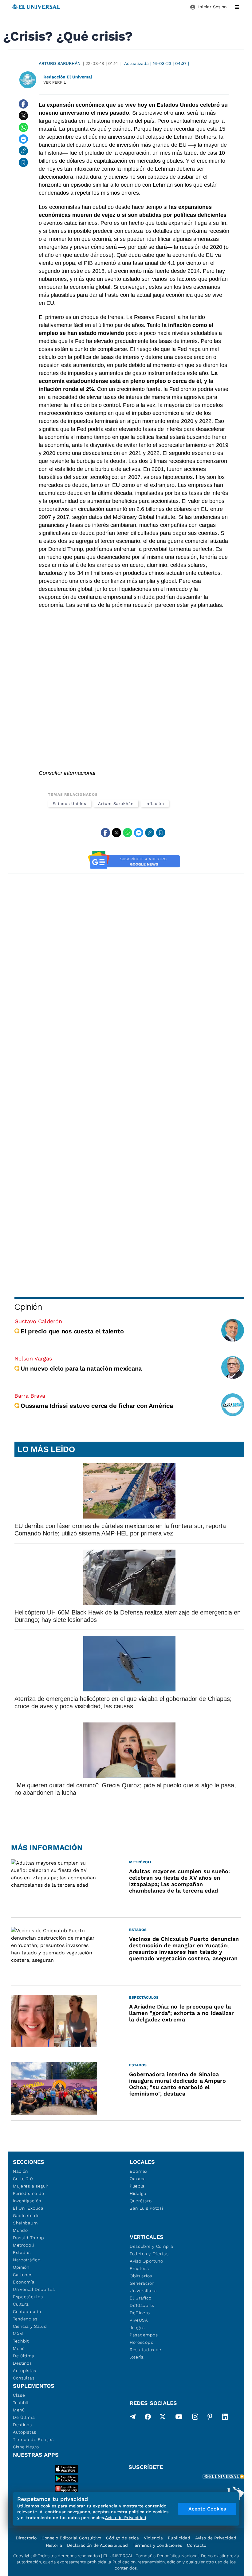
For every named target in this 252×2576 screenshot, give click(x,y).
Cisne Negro (26, 2447)
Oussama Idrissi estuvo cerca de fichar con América (97, 1406)
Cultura (21, 2304)
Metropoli (23, 2245)
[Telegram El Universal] (133, 2418)
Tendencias (25, 2319)
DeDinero (140, 2313)
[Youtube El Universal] (179, 2418)
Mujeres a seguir (31, 2186)
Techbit (21, 2341)
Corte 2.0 (23, 2179)
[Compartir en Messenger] (23, 139)
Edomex (139, 2171)
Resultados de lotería (146, 2353)
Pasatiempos (144, 2335)
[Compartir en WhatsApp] (23, 127)
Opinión (28, 1307)
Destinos (22, 2363)
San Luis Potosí (146, 2208)
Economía (24, 2282)
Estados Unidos (69, 804)
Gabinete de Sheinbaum (26, 2219)
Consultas (24, 2378)
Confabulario (27, 2311)
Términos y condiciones (157, 2545)
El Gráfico (141, 2298)
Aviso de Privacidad (216, 2538)
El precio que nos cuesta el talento (72, 1331)
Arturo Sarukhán (60, 63)
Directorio (26, 2538)
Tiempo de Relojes (33, 2439)
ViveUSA (139, 2320)
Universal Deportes (34, 2289)
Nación (20, 2171)
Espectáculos (28, 2297)
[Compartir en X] (23, 116)
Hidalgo (138, 2193)
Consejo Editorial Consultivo (71, 2538)
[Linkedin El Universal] (225, 2418)
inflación (155, 804)
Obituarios (141, 2276)
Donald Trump (28, 2238)
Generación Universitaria (143, 2287)
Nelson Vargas (33, 1358)
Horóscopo (142, 2342)
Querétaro (141, 2201)
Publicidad (179, 2538)
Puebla (137, 2186)
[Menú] (237, 7)
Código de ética (122, 2538)
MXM (18, 2334)
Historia (54, 2545)
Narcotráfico (27, 2260)
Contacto (197, 2545)
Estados (22, 2252)
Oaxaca (138, 2179)
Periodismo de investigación (29, 2197)
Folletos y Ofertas (149, 2254)
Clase (19, 2395)
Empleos (139, 2268)
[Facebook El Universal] (148, 2418)
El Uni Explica (28, 2208)
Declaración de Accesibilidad (97, 2545)
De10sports (142, 2305)
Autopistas (25, 2371)
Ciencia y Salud (30, 2326)
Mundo (20, 2230)
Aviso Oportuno (146, 2261)
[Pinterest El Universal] (210, 2418)
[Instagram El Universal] (195, 2418)
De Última (24, 2417)
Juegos (137, 2327)
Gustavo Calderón (38, 1321)
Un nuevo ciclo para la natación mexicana (81, 1368)
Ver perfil (55, 82)
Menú (19, 2348)
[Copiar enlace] (23, 151)
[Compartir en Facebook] (23, 104)
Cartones (23, 2275)
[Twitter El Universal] (163, 2418)
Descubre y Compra (152, 2246)
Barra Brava (30, 1396)
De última (24, 2356)
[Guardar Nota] (23, 162)
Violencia (153, 2538)
